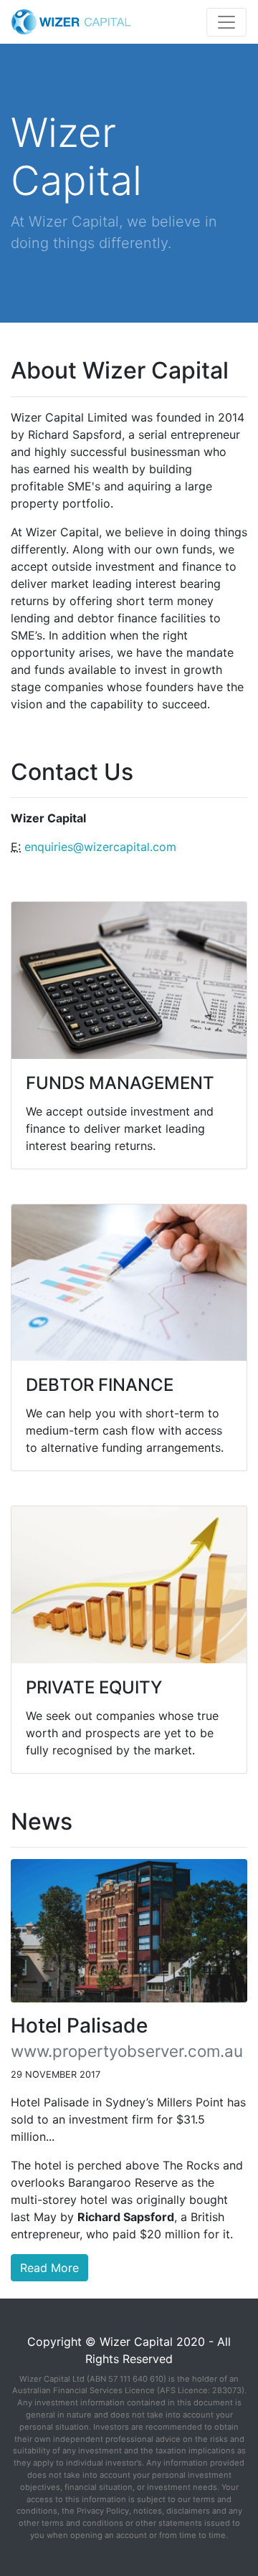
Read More (49, 2268)
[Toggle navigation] (226, 22)
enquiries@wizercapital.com (100, 847)
